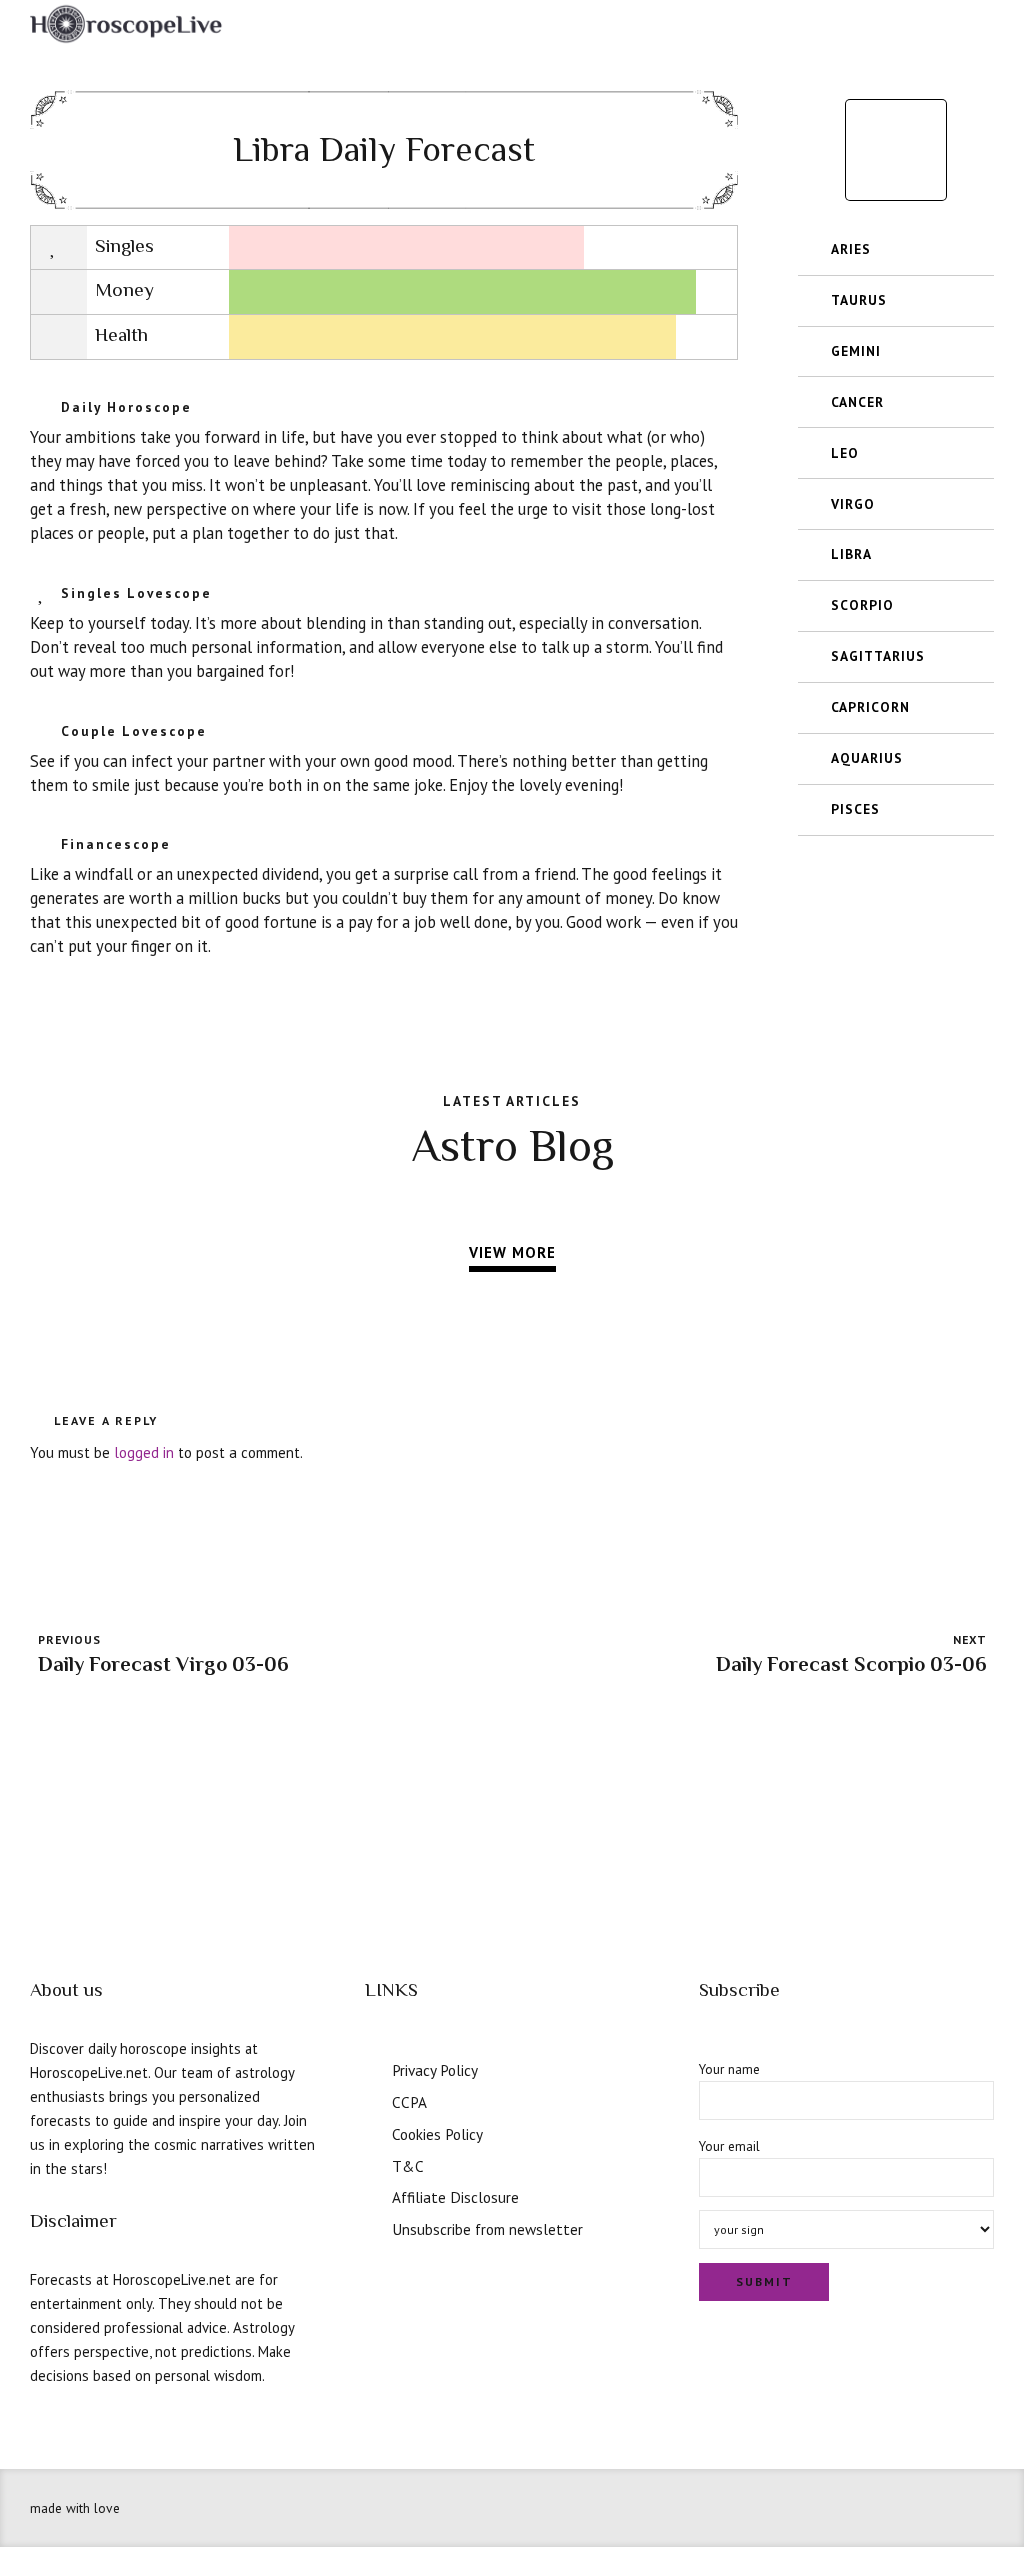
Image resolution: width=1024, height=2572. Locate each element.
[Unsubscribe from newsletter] (372, 2227)
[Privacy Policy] (372, 2068)
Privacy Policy (435, 2070)
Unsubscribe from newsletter (487, 2229)
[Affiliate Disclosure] (372, 2195)
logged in (144, 1452)
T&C (408, 2166)
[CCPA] (372, 2100)
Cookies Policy (437, 2134)
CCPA (409, 2102)
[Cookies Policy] (372, 2132)
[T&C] (372, 2164)
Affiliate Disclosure (455, 2197)
